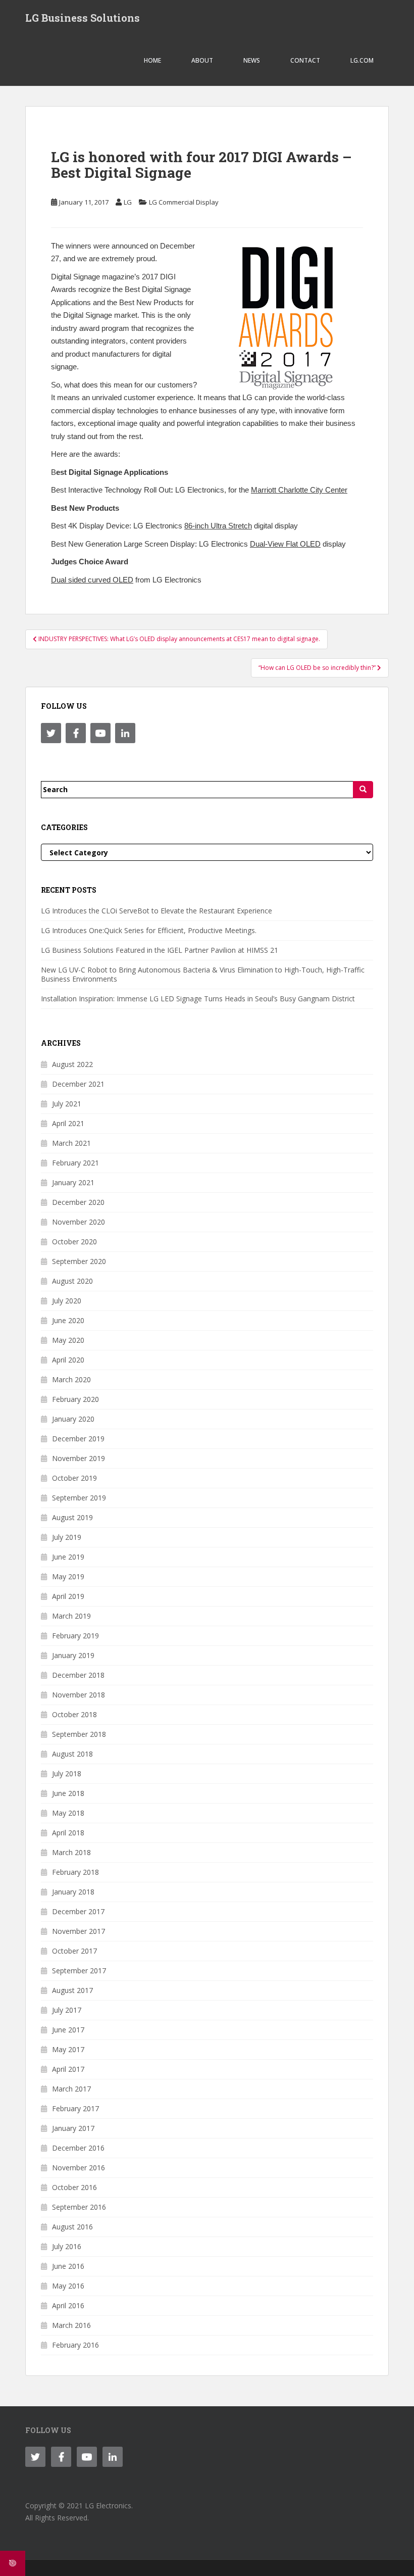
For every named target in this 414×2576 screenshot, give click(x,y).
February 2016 (75, 2345)
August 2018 (72, 1754)
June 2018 (68, 1793)
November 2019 (79, 1458)
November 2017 (79, 1931)
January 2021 (73, 1182)
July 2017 (67, 2010)
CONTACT (305, 60)
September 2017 (79, 1971)
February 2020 (75, 1399)
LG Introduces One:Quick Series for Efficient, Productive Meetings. (149, 930)
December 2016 (78, 2148)
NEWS (252, 60)
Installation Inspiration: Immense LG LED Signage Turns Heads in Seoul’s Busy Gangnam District (198, 999)
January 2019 (73, 1655)
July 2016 (67, 2246)
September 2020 (79, 1261)
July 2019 (67, 1537)
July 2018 (67, 1773)
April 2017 (68, 2069)
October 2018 (74, 1714)
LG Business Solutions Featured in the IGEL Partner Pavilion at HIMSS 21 (160, 950)
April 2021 (68, 1123)
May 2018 (68, 1813)
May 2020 (68, 1340)
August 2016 (72, 2227)
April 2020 (68, 1360)
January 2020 (73, 1419)
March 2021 (71, 1143)
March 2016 (71, 2325)
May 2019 (68, 1576)
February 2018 (75, 1872)
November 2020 (79, 1222)
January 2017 (73, 2128)
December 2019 (78, 1439)
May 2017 (68, 2049)
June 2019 (68, 1557)
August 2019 (72, 1517)
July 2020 (67, 1301)
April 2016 (68, 2305)
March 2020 (71, 1379)
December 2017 (78, 1911)
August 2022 (72, 1064)
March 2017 (71, 2089)
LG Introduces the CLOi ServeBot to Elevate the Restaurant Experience (157, 911)
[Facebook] (76, 733)
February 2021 (75, 1163)
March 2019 (71, 1616)
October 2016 (74, 2187)
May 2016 (68, 2286)
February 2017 (75, 2108)
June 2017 (68, 2030)
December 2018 (78, 1675)
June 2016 (68, 2266)
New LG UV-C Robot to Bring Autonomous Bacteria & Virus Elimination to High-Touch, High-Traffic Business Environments (203, 974)
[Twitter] (51, 733)
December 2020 (78, 1202)
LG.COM (362, 60)
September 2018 (79, 1734)
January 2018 (73, 1892)
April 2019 (68, 1596)
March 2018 (71, 1852)
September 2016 (79, 2207)
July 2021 (67, 1104)
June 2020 (68, 1320)
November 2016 (79, 2168)
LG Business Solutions (83, 18)
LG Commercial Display (184, 202)
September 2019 (79, 1498)
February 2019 (75, 1636)
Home (152, 60)
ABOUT (202, 60)
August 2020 (72, 1281)
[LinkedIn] (125, 733)
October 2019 (74, 1478)
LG (128, 202)
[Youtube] (100, 733)
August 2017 (72, 1990)
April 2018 (68, 1833)
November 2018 (79, 1695)
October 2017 (74, 1951)
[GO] (363, 790)
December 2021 (78, 1084)
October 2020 (74, 1242)
